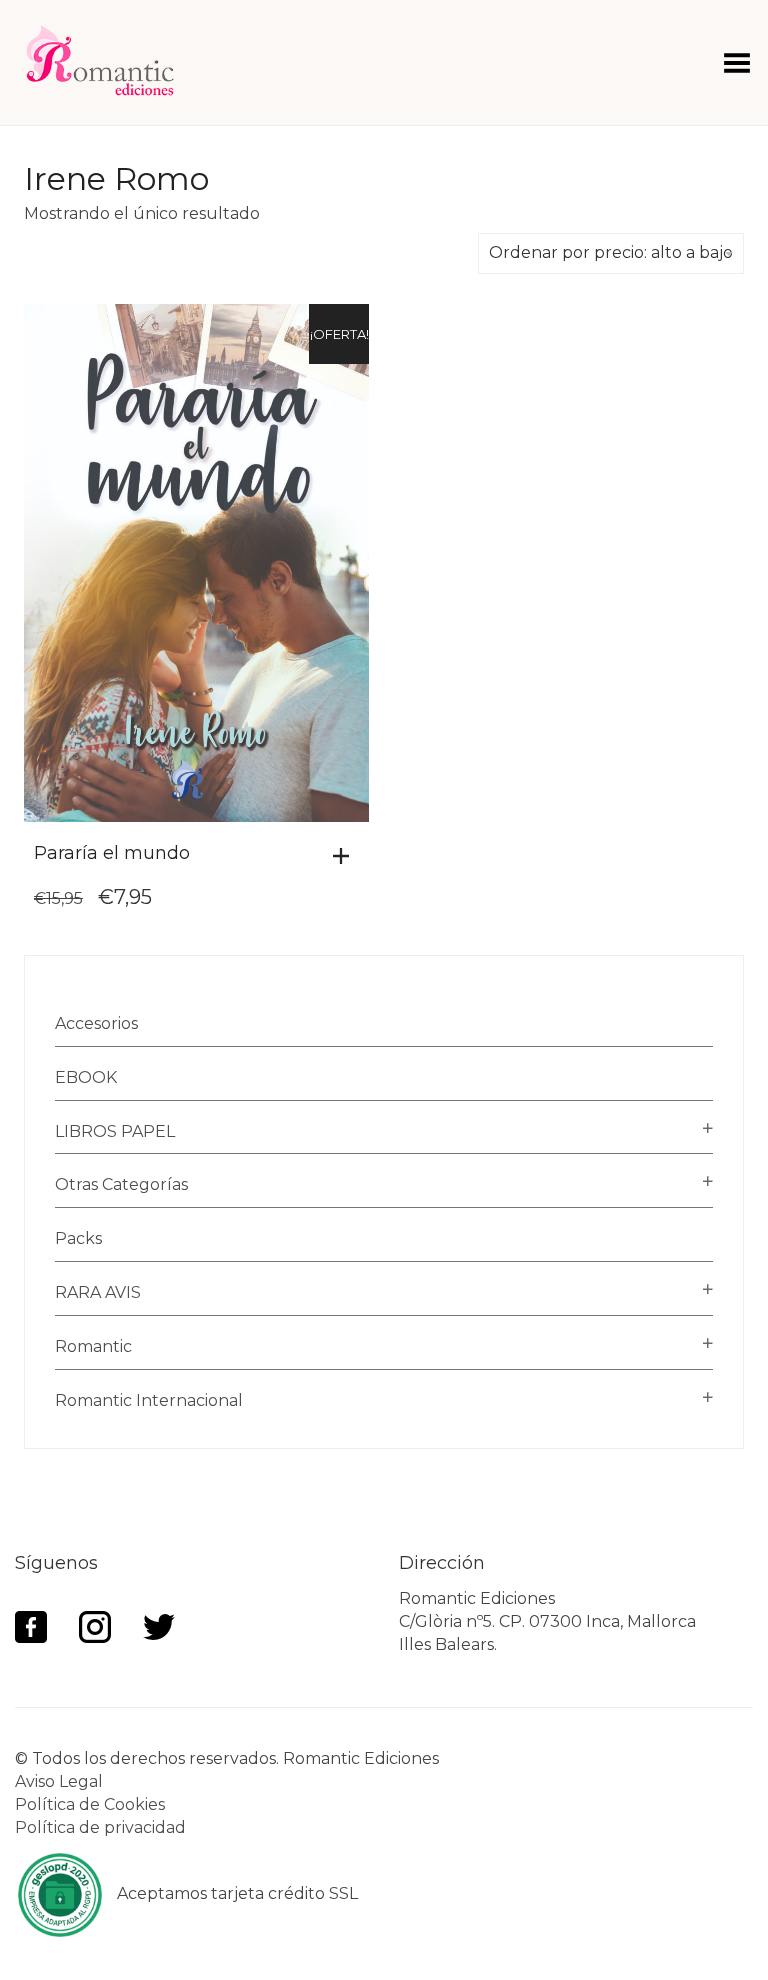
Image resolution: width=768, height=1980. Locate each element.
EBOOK (86, 1077)
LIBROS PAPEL (115, 1131)
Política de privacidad (100, 1827)
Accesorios (96, 1023)
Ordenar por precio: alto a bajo (611, 252)
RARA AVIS (98, 1292)
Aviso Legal (59, 1781)
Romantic (93, 1346)
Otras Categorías (121, 1184)
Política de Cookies (90, 1804)
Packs (78, 1238)
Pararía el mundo (112, 853)
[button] (346, 856)
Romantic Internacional (149, 1400)
